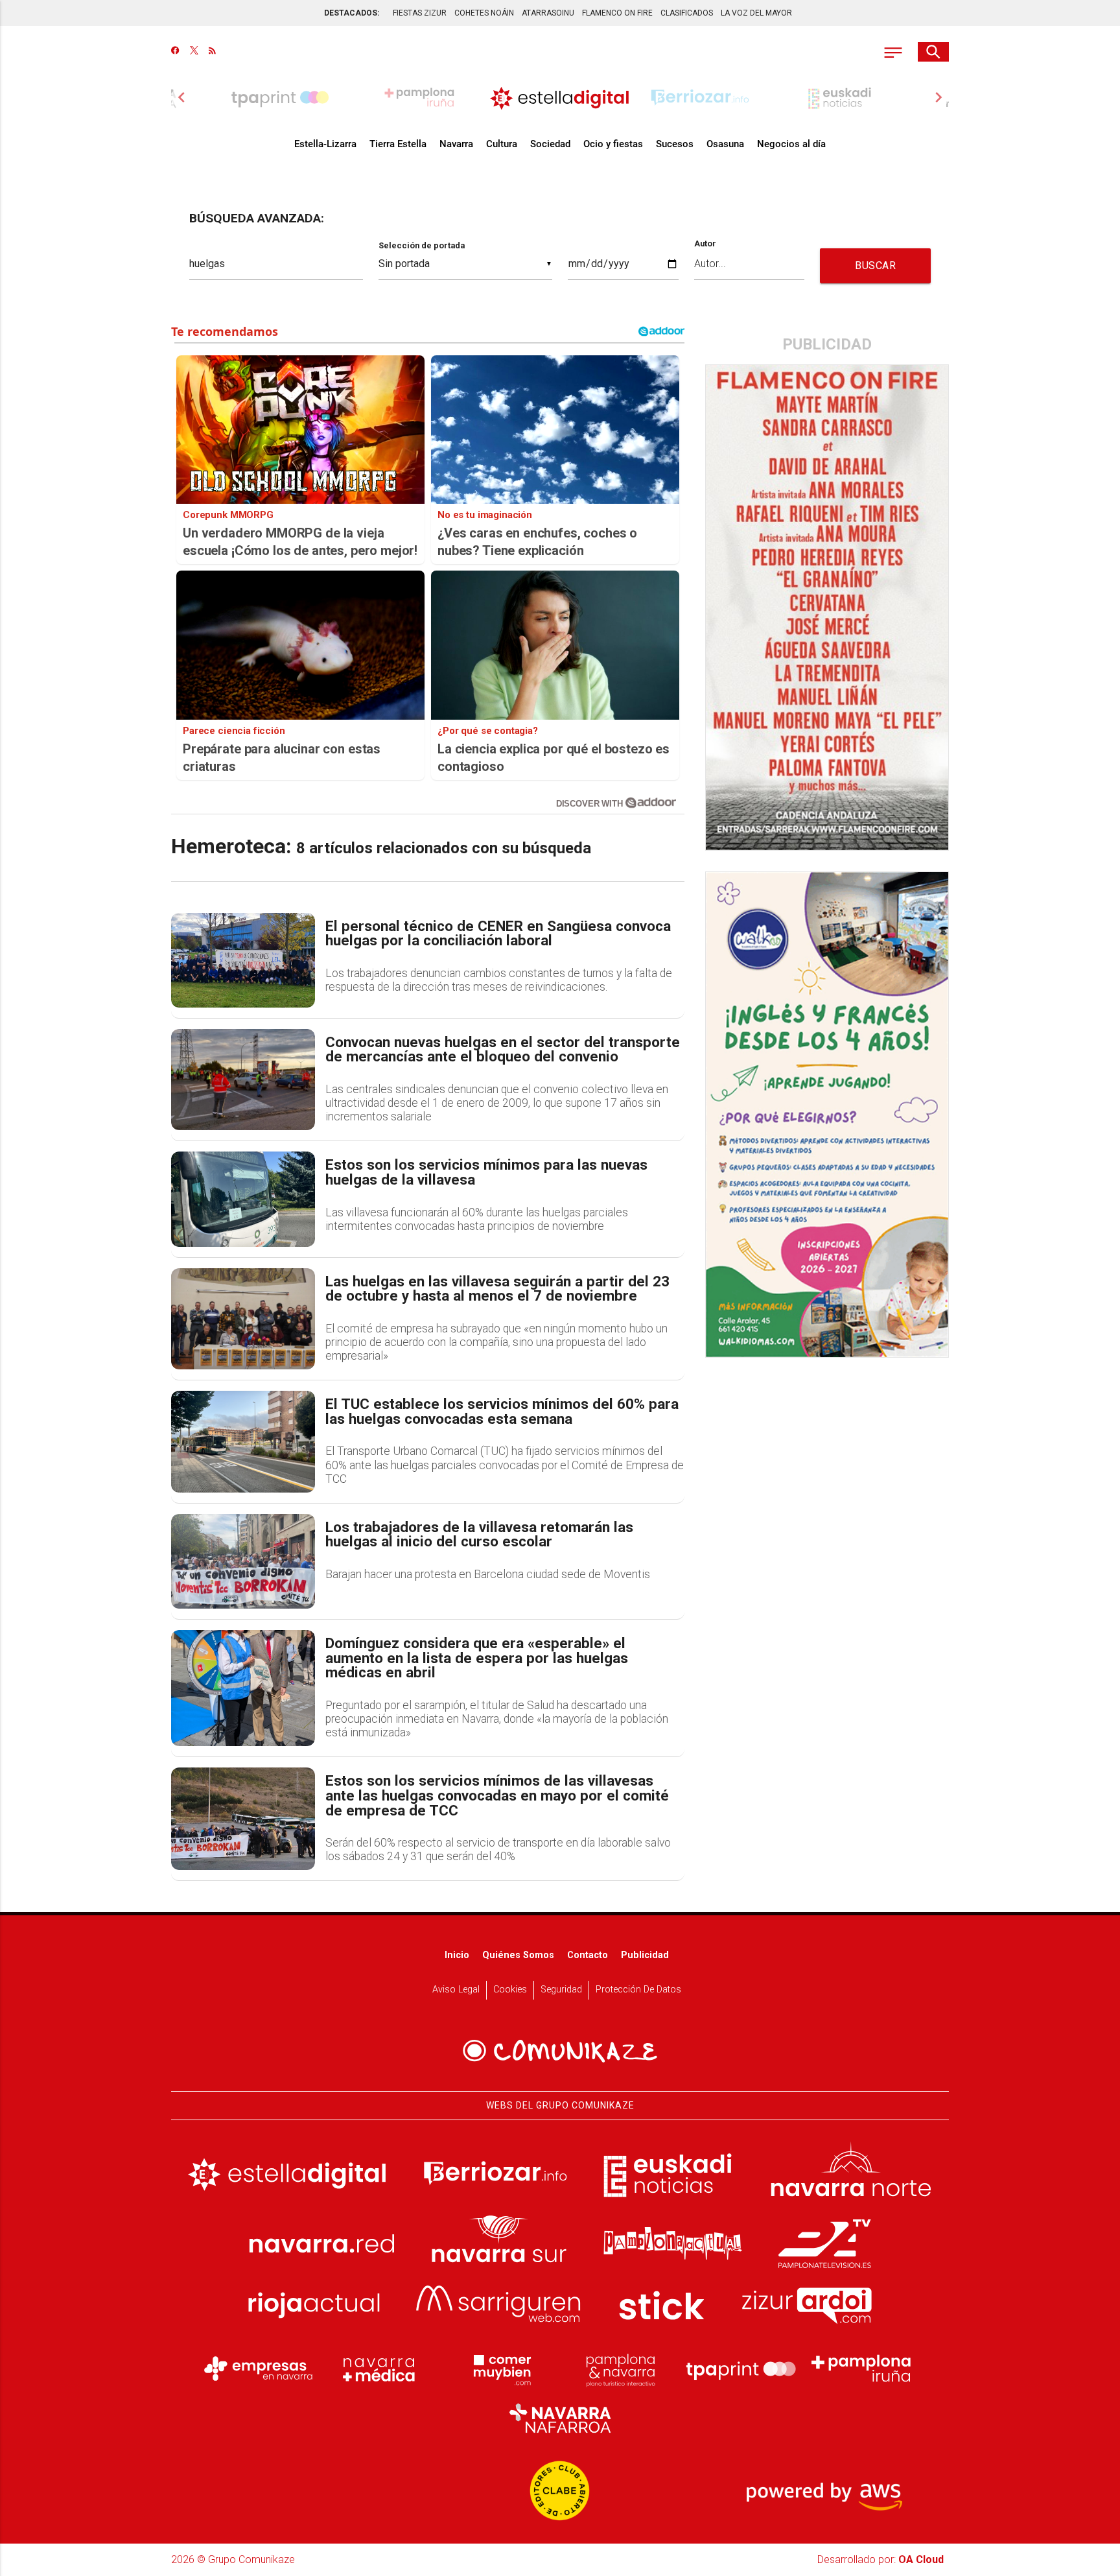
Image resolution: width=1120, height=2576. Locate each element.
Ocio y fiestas (613, 144)
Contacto (588, 1955)
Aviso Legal (456, 1990)
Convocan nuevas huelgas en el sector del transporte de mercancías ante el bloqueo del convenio (503, 1050)
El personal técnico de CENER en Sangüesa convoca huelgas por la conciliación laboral (498, 934)
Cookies (510, 1990)
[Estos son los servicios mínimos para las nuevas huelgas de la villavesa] (243, 1199)
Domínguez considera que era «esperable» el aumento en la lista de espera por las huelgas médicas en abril (477, 1659)
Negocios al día (791, 144)
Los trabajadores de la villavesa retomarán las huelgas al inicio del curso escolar (479, 1535)
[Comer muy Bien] (500, 2369)
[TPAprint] (741, 2369)
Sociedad (550, 144)
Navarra (456, 144)
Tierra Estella (398, 144)
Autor (705, 244)
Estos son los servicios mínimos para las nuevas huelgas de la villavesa (486, 1173)
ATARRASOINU (548, 13)
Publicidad (645, 1955)
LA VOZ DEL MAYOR (756, 13)
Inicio (457, 1955)
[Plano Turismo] (620, 2369)
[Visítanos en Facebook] (175, 52)
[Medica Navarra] (379, 2369)
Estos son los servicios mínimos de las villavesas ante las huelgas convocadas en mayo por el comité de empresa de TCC (497, 1796)
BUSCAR (875, 266)
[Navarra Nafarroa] (560, 2418)
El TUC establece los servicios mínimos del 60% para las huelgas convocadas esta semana (502, 1412)
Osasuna (725, 144)
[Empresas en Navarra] (259, 2369)
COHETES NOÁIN (484, 13)
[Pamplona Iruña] (861, 2369)
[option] (560, 97)
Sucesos (675, 144)
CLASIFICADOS (687, 13)
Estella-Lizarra (325, 144)
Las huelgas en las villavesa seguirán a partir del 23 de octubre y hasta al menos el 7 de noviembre (497, 1289)
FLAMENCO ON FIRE (617, 13)
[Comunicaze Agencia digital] (560, 2051)
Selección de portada (422, 245)
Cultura (502, 144)
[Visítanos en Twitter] (194, 52)
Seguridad (561, 1990)
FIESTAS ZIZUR (420, 13)
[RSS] (212, 52)
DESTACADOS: (352, 13)
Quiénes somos (518, 1955)
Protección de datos (638, 1990)
